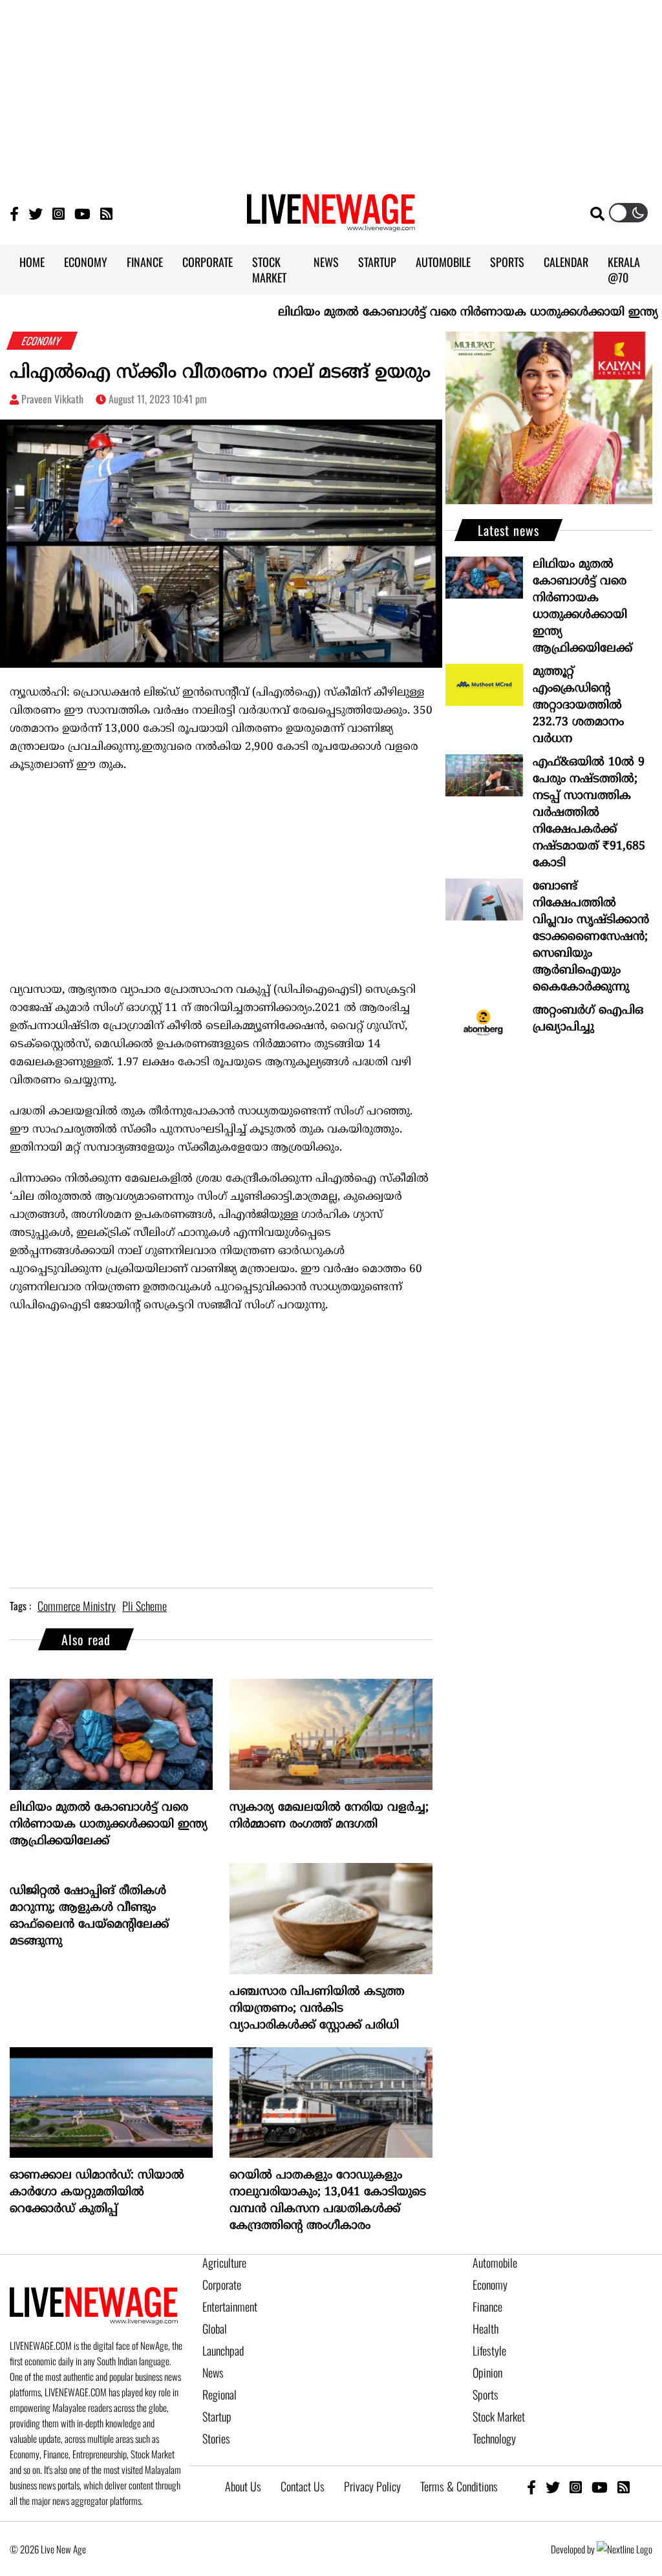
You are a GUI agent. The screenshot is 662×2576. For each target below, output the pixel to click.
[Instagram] (59, 213)
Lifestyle (489, 2350)
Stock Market (499, 2416)
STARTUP (377, 262)
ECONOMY (86, 262)
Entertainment (230, 2306)
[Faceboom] (14, 213)
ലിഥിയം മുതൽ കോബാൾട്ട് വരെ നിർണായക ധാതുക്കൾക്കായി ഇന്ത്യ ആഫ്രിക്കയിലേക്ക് (109, 1825)
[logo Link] (331, 224)
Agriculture (224, 2262)
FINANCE (145, 262)
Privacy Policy (372, 2486)
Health (486, 2328)
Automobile (495, 2262)
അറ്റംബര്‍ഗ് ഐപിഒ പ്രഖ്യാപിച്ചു (588, 1019)
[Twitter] (36, 213)
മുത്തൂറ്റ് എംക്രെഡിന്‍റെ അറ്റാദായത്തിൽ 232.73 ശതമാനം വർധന (578, 706)
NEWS (326, 262)
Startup (217, 2416)
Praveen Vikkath (52, 399)
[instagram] (576, 2486)
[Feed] (624, 2486)
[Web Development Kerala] (625, 2549)
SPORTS (507, 262)
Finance (487, 2306)
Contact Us (303, 2486)
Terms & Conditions (459, 2486)
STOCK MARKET (269, 270)
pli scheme (144, 1606)
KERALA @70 (624, 270)
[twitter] (553, 2486)
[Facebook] (531, 2486)
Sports (486, 2394)
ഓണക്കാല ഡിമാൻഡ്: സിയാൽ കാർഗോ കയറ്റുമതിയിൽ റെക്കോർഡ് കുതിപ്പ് (97, 2192)
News (213, 2372)
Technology (494, 2438)
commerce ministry (77, 1606)
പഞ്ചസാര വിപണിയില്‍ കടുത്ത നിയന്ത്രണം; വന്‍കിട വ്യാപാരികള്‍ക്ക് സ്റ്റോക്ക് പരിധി (317, 2009)
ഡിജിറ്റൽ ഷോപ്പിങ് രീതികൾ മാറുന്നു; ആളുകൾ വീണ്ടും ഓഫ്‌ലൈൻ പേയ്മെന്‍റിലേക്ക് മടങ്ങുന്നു (89, 1916)
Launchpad (223, 2350)
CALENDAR (566, 262)
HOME (32, 262)
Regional (219, 2394)
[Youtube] (82, 213)
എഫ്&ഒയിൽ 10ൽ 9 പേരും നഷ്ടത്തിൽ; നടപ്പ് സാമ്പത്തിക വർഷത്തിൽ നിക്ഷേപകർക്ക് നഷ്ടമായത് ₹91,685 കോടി (589, 813)
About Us (243, 2486)
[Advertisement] (331, 90)
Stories (216, 2438)
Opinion (487, 2372)
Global (215, 2328)
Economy (490, 2284)
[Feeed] (106, 213)
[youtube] (600, 2486)
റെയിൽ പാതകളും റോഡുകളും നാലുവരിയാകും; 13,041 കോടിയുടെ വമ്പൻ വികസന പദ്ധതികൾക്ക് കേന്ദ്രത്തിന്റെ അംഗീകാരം (328, 2201)
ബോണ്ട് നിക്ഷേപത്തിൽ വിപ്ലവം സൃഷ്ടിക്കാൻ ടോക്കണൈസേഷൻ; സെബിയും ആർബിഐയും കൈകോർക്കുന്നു (591, 937)
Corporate (222, 2284)
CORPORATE (208, 262)
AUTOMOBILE (443, 262)
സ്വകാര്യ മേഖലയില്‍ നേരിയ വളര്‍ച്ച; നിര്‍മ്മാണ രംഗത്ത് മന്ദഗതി (329, 1816)
